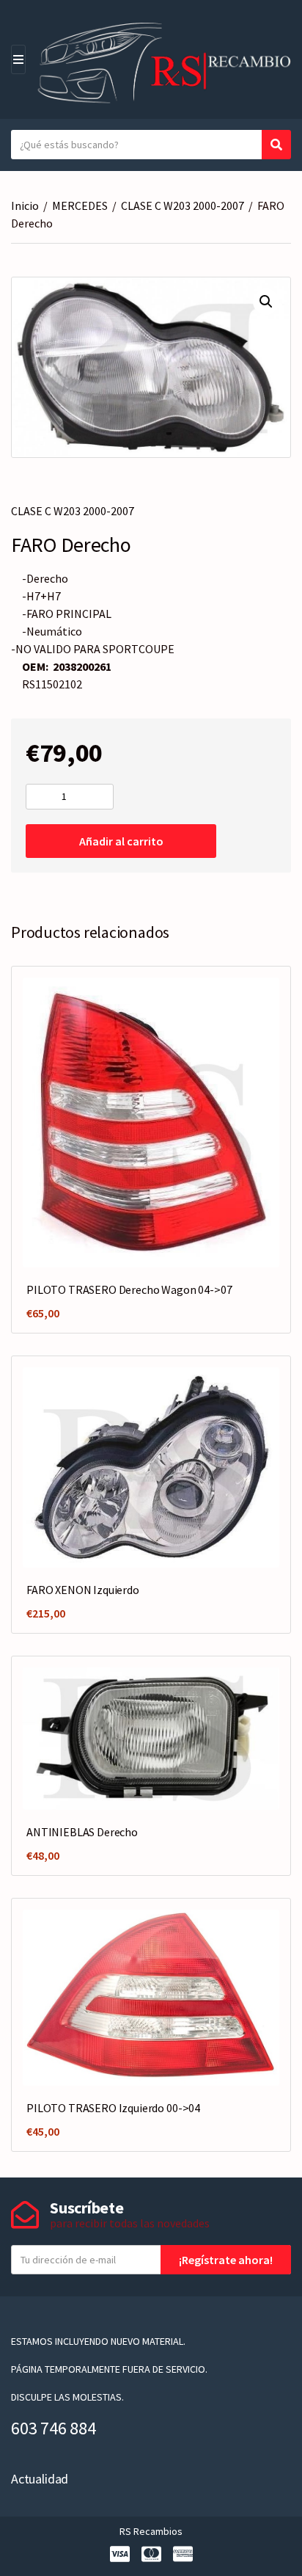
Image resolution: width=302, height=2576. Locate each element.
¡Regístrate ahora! (226, 2260)
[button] (266, 302)
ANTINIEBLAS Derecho (82, 1832)
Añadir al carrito (121, 841)
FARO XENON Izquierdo (83, 1590)
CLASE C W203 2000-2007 (183, 205)
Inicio (25, 205)
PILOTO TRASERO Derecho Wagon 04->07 (129, 1289)
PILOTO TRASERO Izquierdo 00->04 (113, 2108)
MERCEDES (80, 205)
